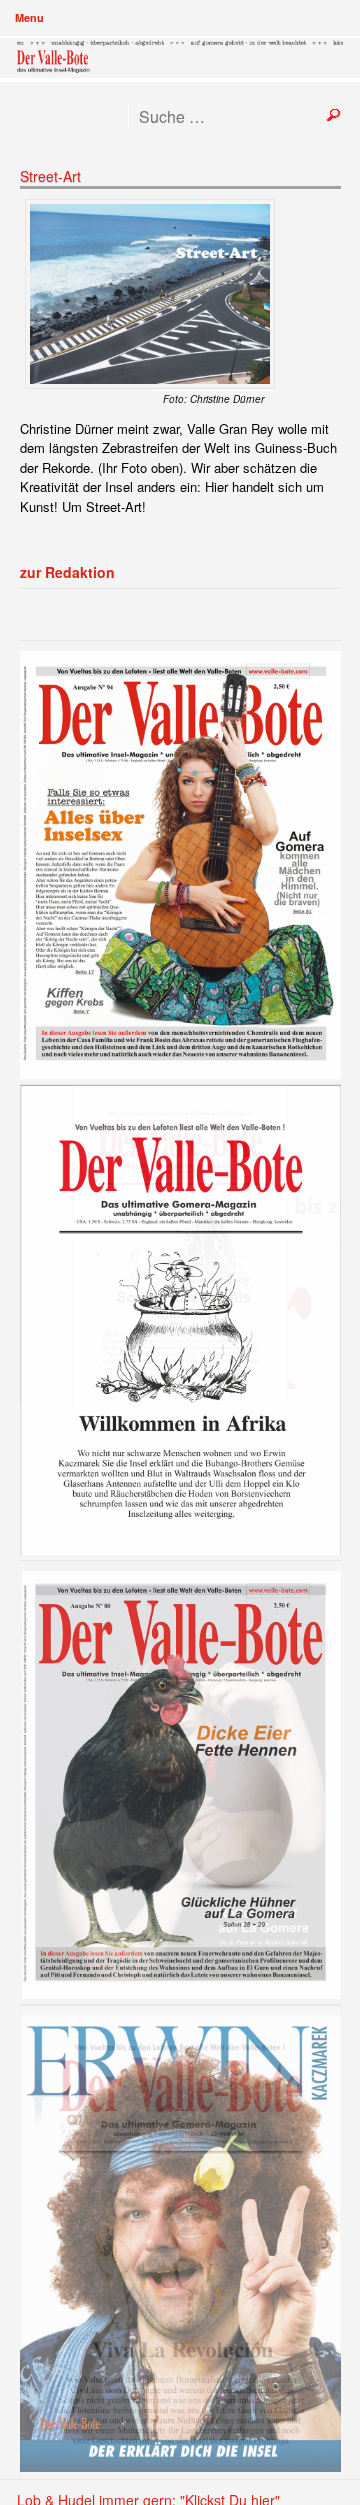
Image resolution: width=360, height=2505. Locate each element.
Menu (29, 17)
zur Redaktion (67, 572)
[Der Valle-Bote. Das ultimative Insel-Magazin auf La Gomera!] (180, 58)
